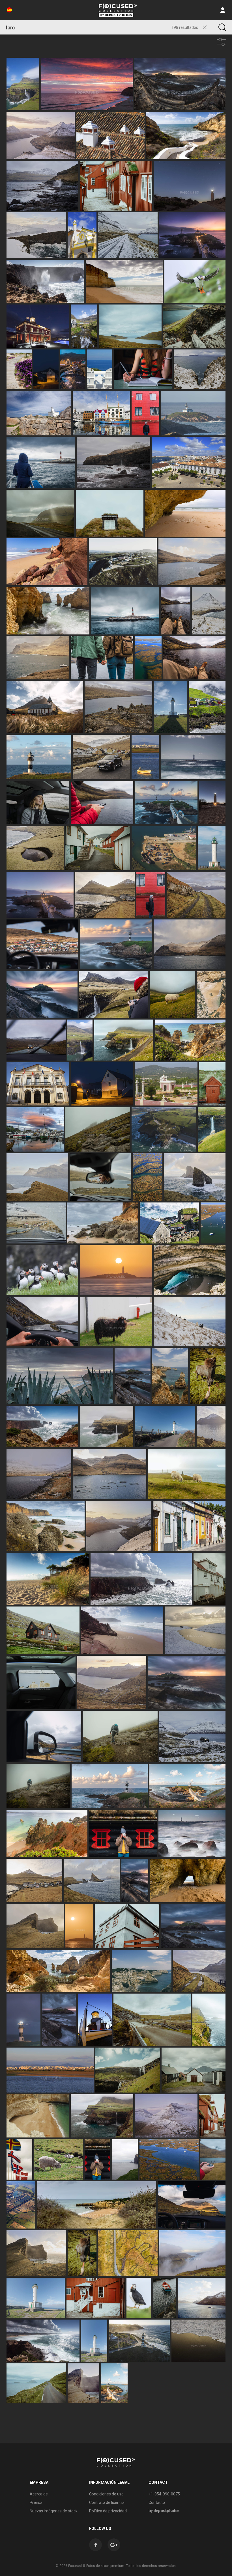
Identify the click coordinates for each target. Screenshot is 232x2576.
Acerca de (39, 2494)
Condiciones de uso (106, 2494)
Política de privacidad (108, 2511)
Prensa (36, 2502)
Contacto (157, 2502)
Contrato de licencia (107, 2502)
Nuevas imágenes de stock (54, 2511)
